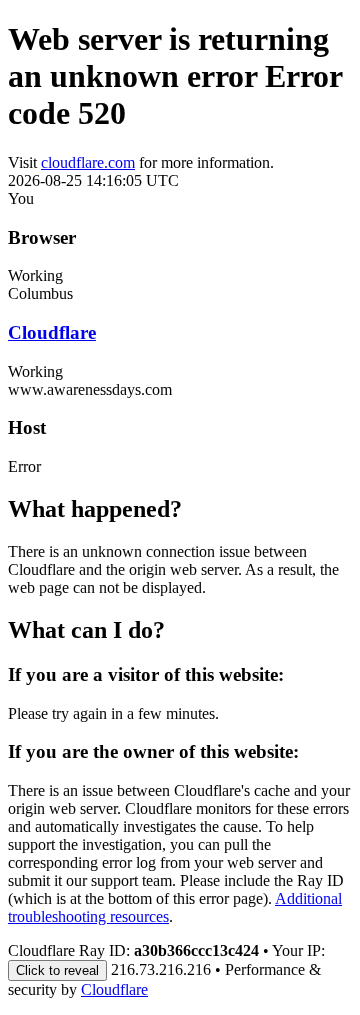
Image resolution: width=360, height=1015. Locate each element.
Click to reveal (57, 970)
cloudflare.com (88, 162)
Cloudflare (52, 332)
